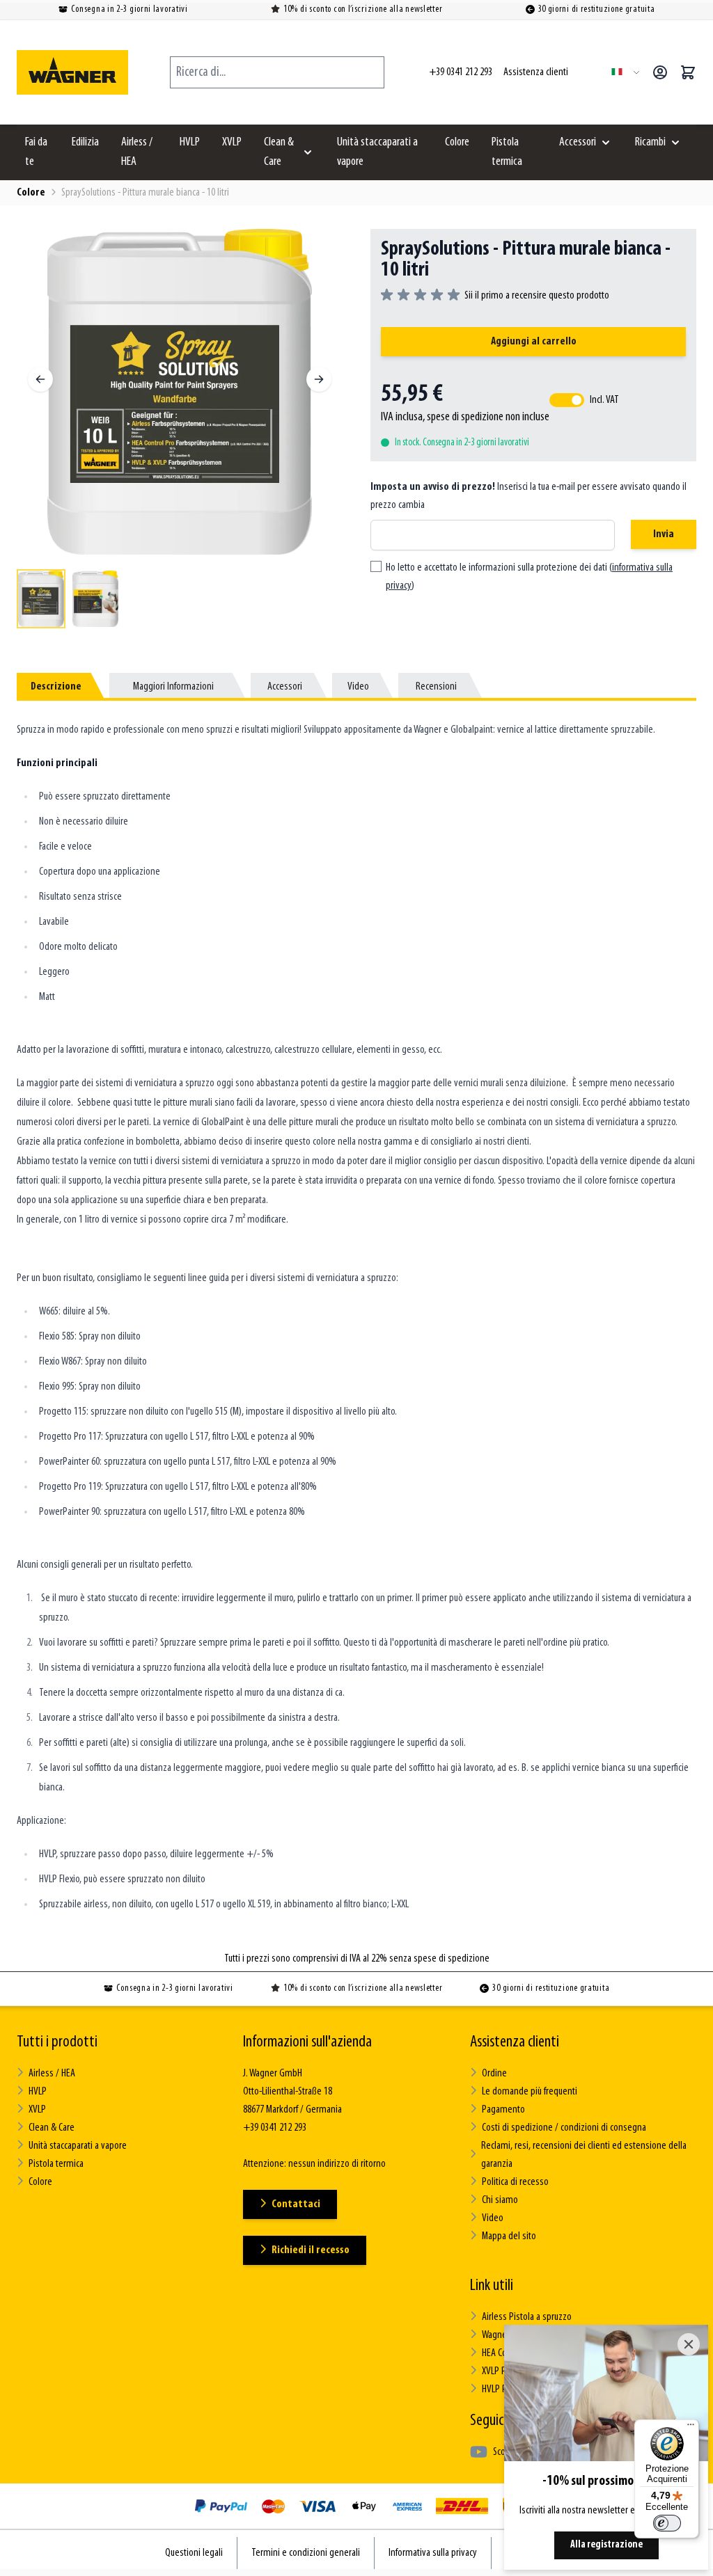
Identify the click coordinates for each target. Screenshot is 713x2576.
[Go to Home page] (72, 72)
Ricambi (650, 143)
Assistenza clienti (515, 2042)
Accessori (578, 143)
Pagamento (503, 2110)
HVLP (190, 143)
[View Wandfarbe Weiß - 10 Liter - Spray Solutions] (41, 599)
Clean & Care (279, 152)
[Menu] (691, 2428)
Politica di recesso (515, 2182)
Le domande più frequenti (530, 2092)
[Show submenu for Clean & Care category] (308, 152)
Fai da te (36, 152)
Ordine (494, 2074)
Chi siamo (500, 2200)
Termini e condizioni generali (306, 2553)
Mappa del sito (509, 2236)
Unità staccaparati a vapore (377, 152)
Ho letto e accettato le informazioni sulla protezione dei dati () (529, 577)
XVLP (232, 143)
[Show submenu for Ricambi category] (675, 143)
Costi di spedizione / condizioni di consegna (564, 2128)
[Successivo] (319, 379)
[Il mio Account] (660, 72)
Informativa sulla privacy (433, 2553)
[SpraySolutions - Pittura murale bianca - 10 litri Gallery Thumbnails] (180, 599)
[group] (495, 296)
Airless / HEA (137, 152)
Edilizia (85, 143)
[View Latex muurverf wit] (95, 599)
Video (493, 2218)
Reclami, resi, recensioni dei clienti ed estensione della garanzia (584, 2155)
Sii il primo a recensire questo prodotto (537, 296)
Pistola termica (507, 152)
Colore (457, 143)
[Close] (689, 2344)
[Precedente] (40, 379)
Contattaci (296, 2204)
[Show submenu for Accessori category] (606, 143)
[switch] (667, 2523)
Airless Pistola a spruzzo (527, 2317)
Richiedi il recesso (311, 2250)
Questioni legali (194, 2553)
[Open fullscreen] (180, 392)
